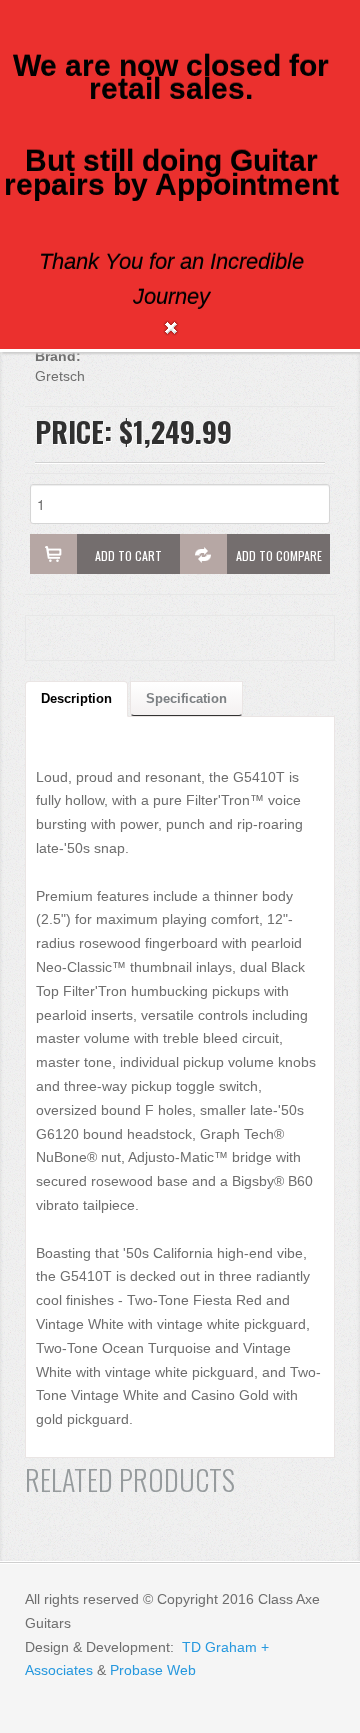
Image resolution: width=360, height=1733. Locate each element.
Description (76, 698)
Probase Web (153, 1670)
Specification (186, 698)
